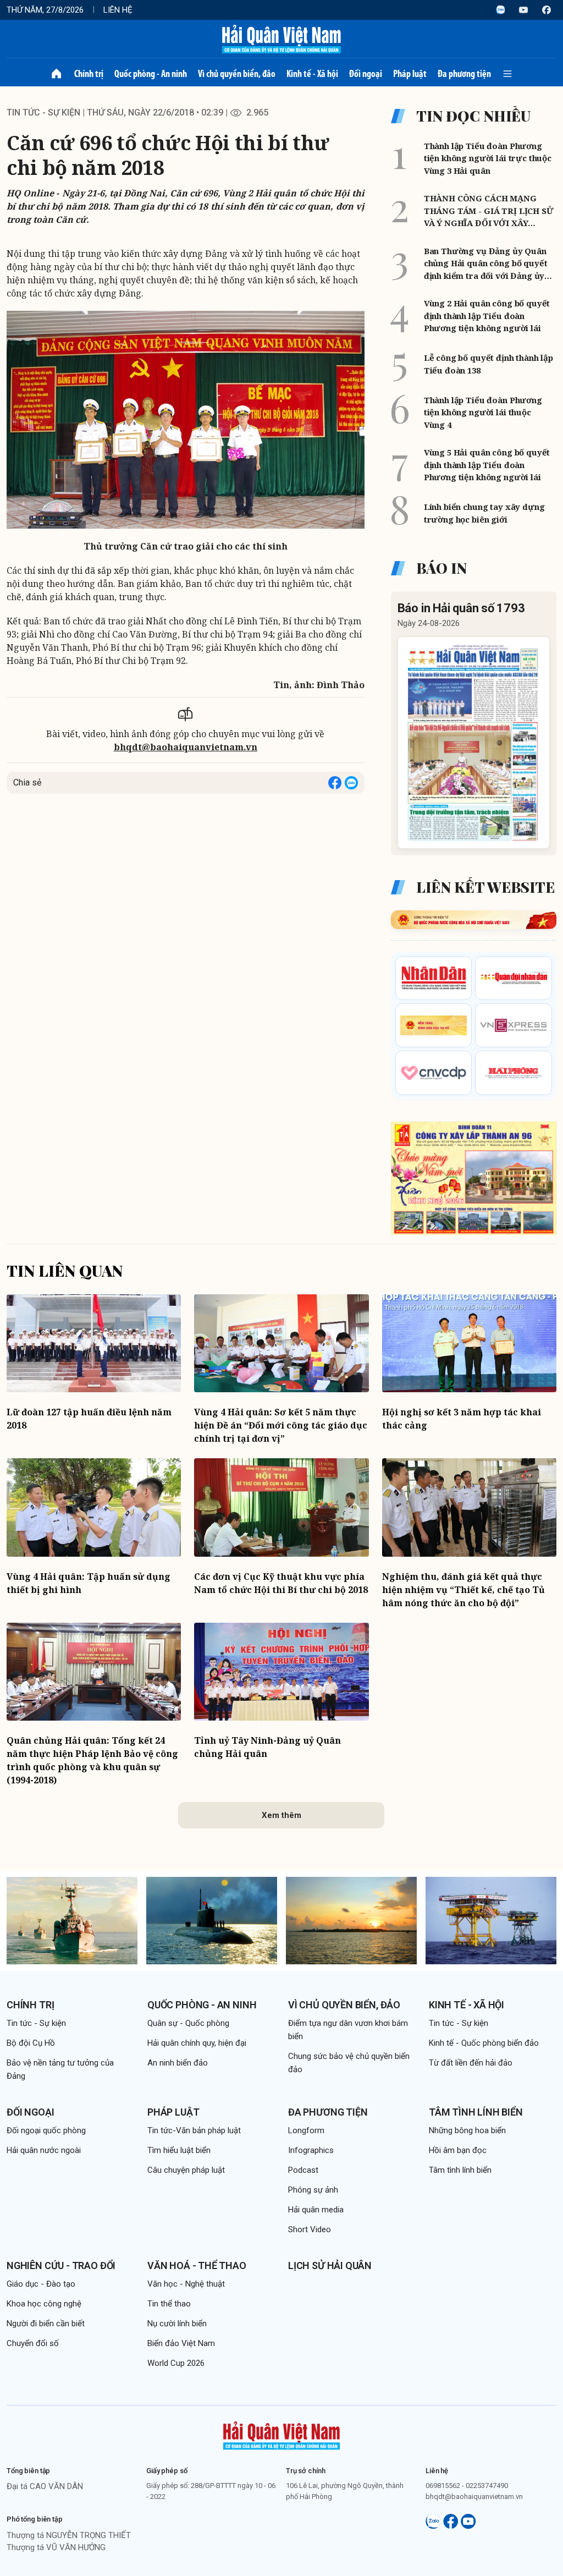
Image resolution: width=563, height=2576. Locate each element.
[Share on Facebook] (335, 783)
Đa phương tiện (464, 74)
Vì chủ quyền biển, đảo (237, 74)
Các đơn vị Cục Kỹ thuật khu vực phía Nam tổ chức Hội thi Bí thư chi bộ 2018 (281, 1583)
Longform (306, 2130)
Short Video (310, 2229)
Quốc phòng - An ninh (151, 74)
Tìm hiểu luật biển (179, 2150)
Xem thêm (281, 1815)
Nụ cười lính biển (177, 2324)
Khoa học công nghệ (44, 2304)
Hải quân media (316, 2210)
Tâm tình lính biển (476, 2112)
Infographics (311, 2150)
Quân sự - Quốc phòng (188, 2023)
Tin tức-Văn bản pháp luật (194, 2130)
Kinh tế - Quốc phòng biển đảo (484, 2043)
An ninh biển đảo (178, 2063)
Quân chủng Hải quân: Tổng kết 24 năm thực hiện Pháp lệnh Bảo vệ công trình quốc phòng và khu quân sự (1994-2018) (92, 1760)
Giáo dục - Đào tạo (41, 2284)
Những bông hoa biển (467, 2130)
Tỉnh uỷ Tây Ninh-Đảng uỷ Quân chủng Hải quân (267, 1747)
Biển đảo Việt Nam (181, 2343)
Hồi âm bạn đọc (458, 2150)
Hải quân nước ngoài (44, 2150)
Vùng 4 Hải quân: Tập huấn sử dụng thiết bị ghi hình (89, 1583)
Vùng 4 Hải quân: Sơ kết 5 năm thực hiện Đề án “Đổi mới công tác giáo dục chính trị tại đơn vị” (281, 1425)
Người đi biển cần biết (46, 2324)
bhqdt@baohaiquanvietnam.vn (186, 747)
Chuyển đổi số (33, 2343)
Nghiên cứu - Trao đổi (61, 2265)
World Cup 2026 (176, 2363)
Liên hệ (118, 10)
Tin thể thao (169, 2304)
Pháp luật (410, 74)
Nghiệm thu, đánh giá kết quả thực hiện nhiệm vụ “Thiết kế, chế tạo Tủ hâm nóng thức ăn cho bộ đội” (463, 1590)
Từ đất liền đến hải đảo (471, 2063)
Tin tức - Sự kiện (43, 112)
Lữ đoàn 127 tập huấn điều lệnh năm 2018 (89, 1419)
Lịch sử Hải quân (330, 2265)
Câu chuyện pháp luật (186, 2170)
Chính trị (89, 74)
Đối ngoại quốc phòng (46, 2130)
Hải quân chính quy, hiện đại (197, 2043)
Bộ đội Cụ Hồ (31, 2043)
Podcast (303, 2170)
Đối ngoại (366, 74)
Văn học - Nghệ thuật (186, 2284)
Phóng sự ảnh (313, 2190)
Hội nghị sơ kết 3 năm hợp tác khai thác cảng (462, 1419)
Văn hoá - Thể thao (197, 2265)
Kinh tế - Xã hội (312, 74)
